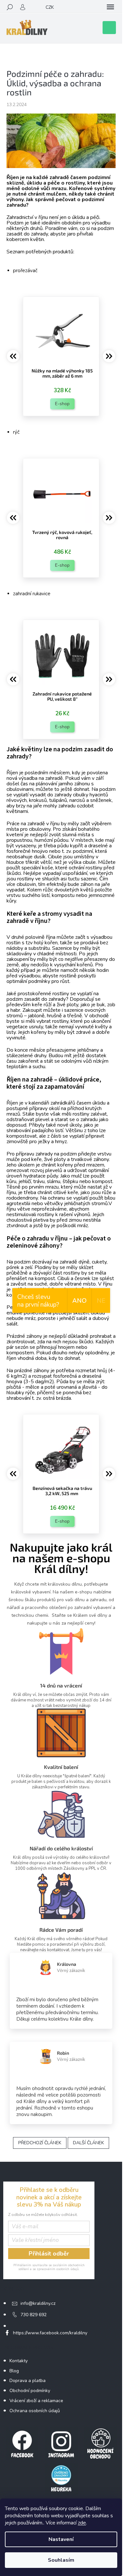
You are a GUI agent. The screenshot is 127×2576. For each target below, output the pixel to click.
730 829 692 (34, 2315)
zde (82, 2523)
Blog (14, 2371)
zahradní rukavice (32, 594)
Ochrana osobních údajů (35, 2411)
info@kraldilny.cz (38, 2303)
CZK (50, 7)
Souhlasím (61, 2560)
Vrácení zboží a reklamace (36, 2401)
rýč (16, 432)
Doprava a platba (28, 2381)
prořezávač (25, 271)
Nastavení (61, 2539)
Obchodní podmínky (30, 2391)
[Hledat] (10, 7)
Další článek (88, 2143)
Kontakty (19, 2361)
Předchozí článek (40, 2143)
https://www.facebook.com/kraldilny (50, 2333)
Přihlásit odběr (49, 2254)
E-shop (62, 404)
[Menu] (110, 7)
